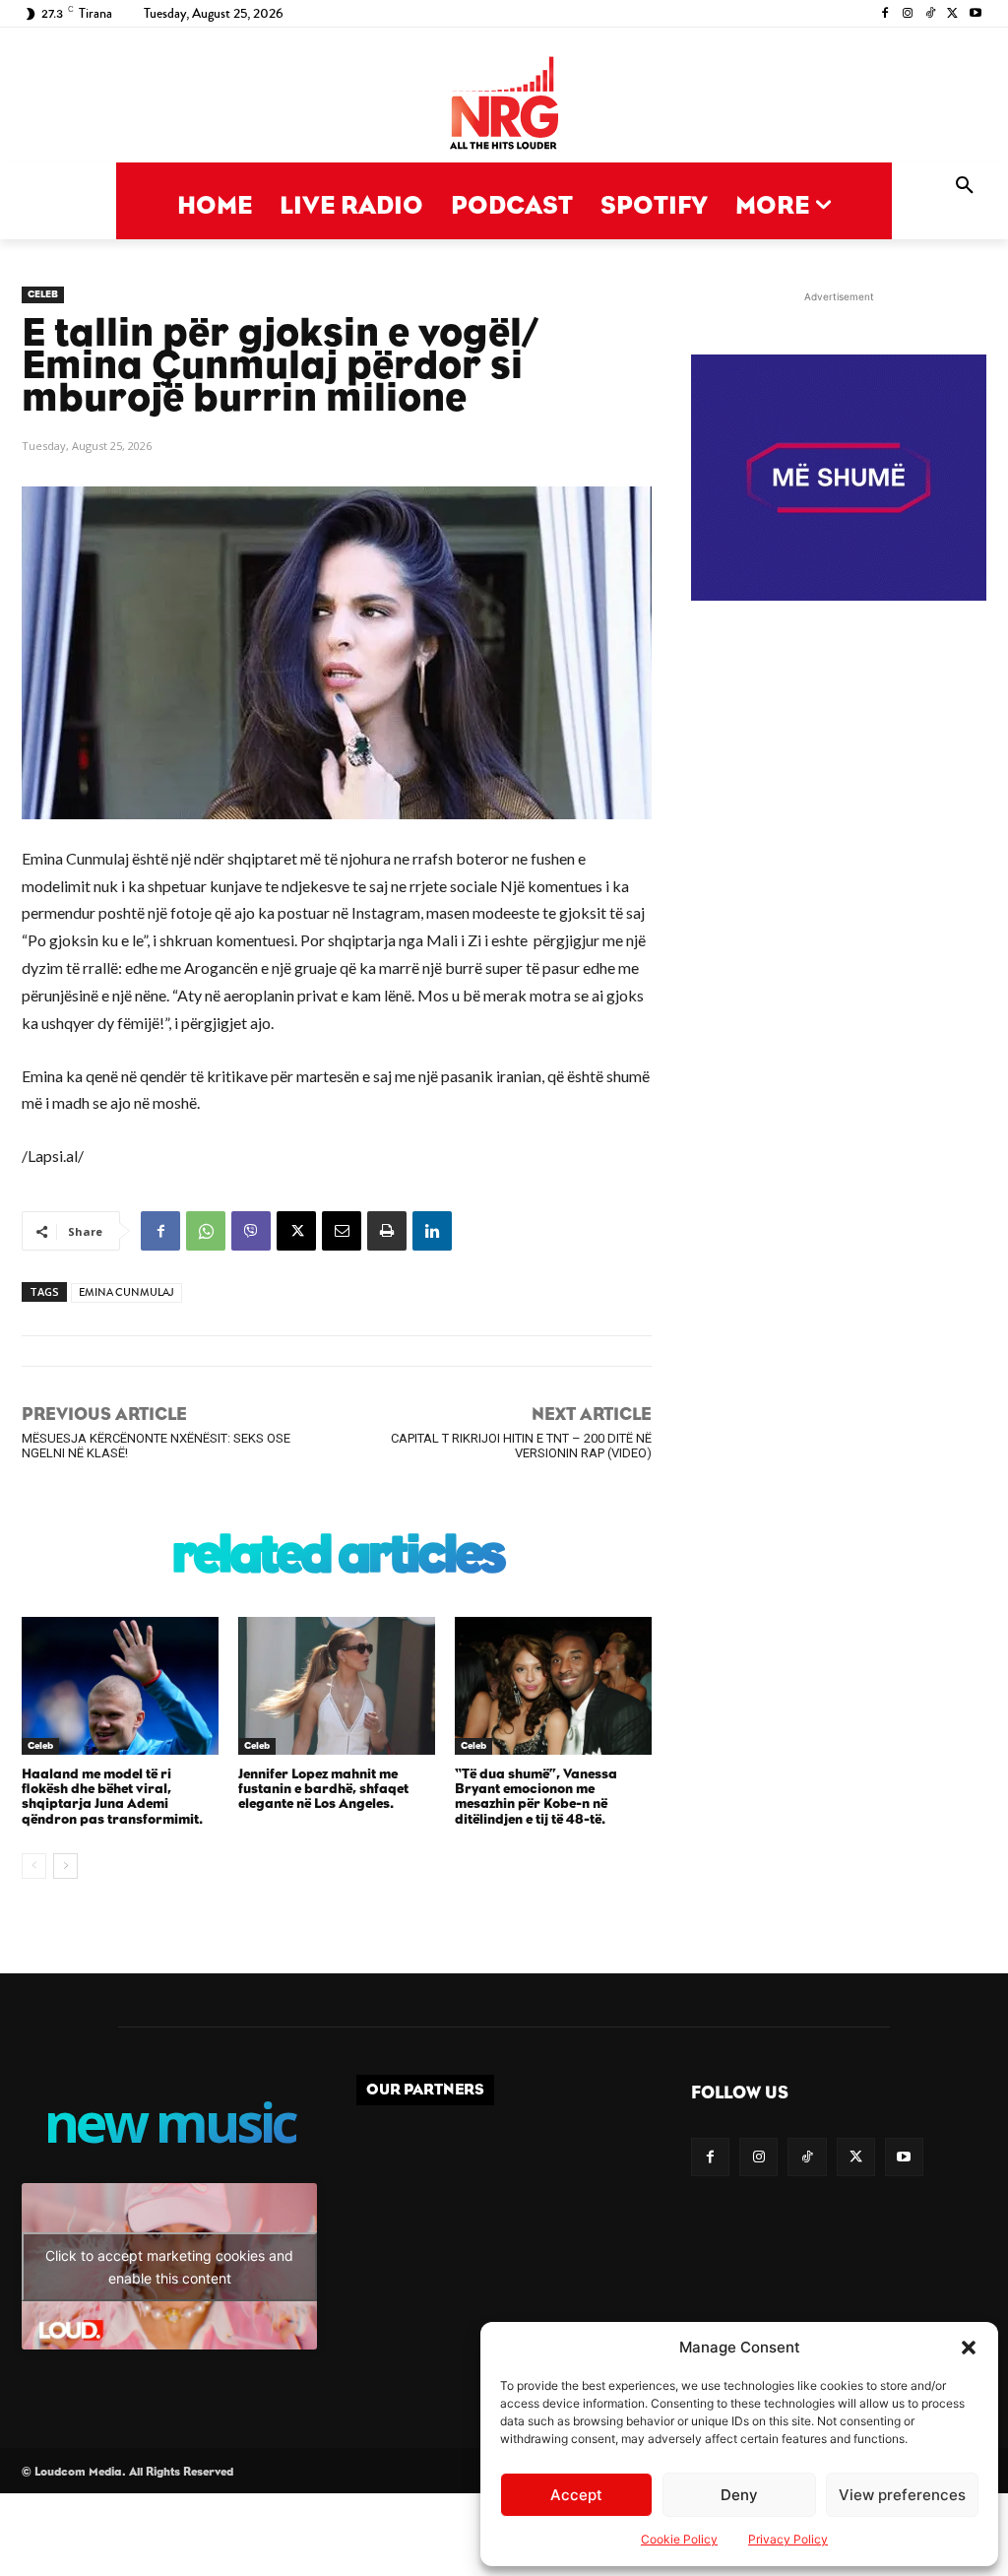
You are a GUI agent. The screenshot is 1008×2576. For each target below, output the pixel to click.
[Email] (342, 1231)
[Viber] (251, 1231)
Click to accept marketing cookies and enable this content (169, 2267)
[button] (969, 2348)
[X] (952, 14)
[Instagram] (908, 14)
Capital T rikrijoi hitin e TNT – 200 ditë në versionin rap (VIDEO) (521, 1446)
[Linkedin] (432, 1231)
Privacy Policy (788, 2539)
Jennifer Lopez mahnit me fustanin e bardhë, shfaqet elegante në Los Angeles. (323, 1790)
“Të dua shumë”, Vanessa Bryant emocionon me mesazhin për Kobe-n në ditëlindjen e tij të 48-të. (536, 1797)
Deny (739, 2495)
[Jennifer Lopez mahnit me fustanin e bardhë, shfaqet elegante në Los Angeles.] (337, 1686)
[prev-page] (34, 1866)
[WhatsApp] (206, 1231)
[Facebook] (885, 14)
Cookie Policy (679, 2539)
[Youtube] (975, 14)
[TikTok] (931, 14)
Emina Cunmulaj (126, 1292)
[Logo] (504, 105)
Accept (576, 2495)
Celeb (43, 294)
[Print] (387, 1231)
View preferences (902, 2495)
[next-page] (65, 1866)
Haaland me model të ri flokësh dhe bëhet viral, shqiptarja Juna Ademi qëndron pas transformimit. (112, 1797)
